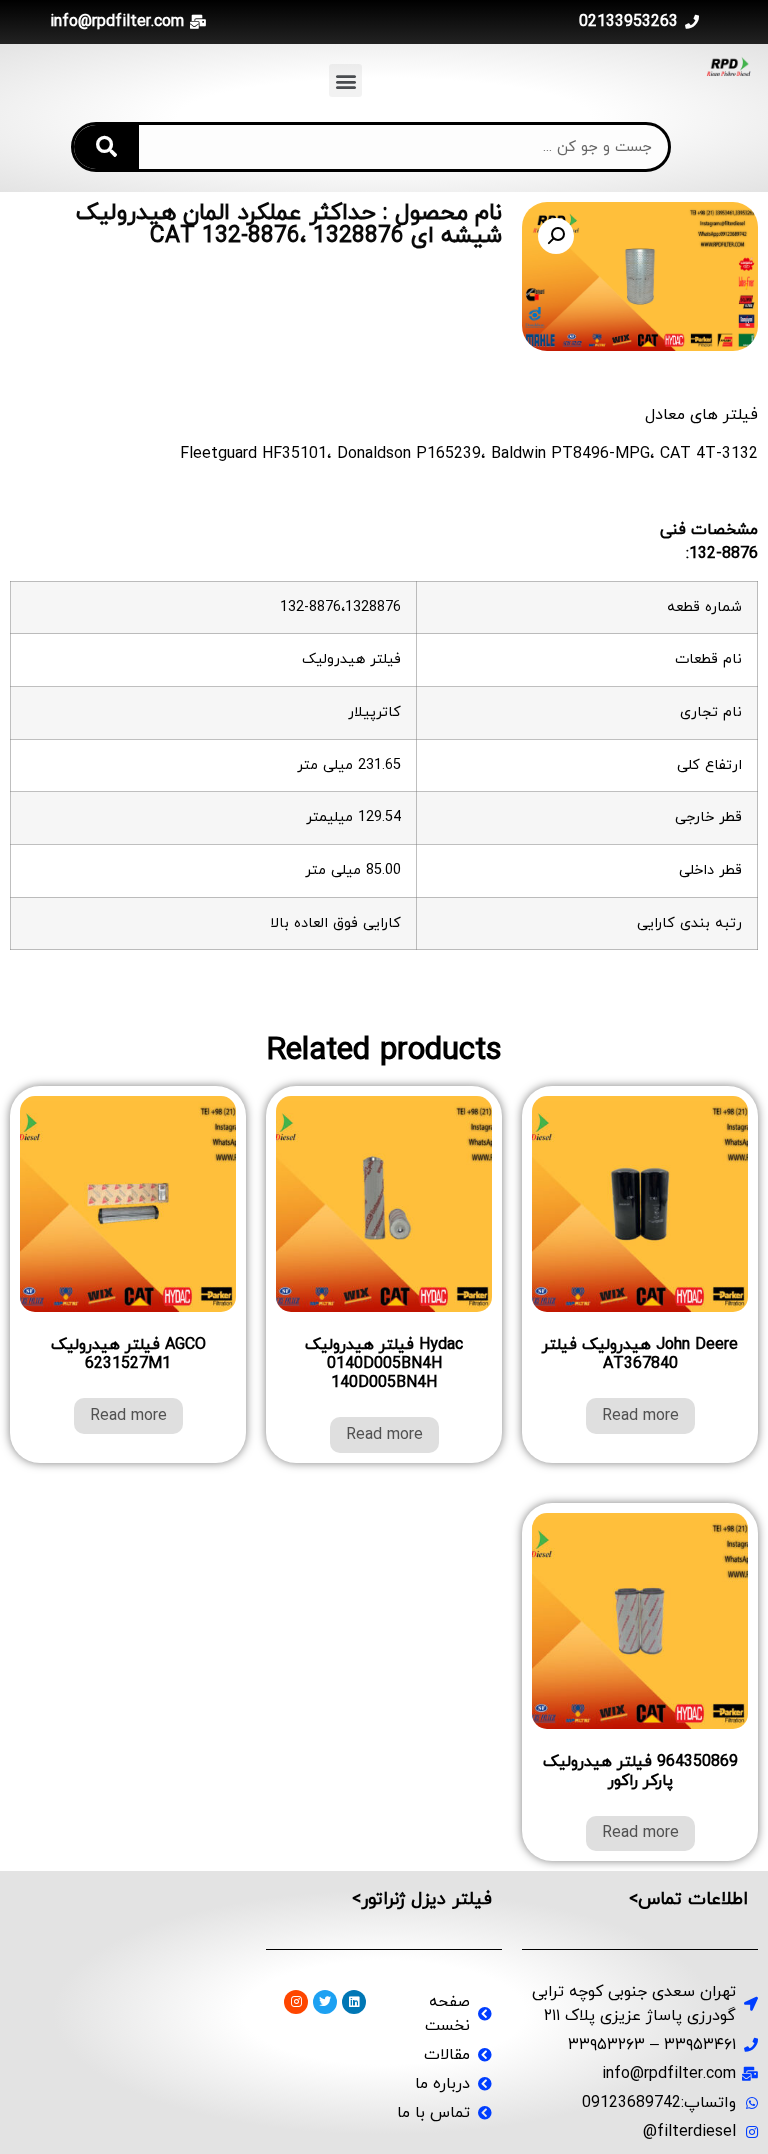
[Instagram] (296, 2002)
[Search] (106, 147)
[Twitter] (325, 2002)
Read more (640, 1416)
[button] (345, 80)
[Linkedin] (354, 2002)
